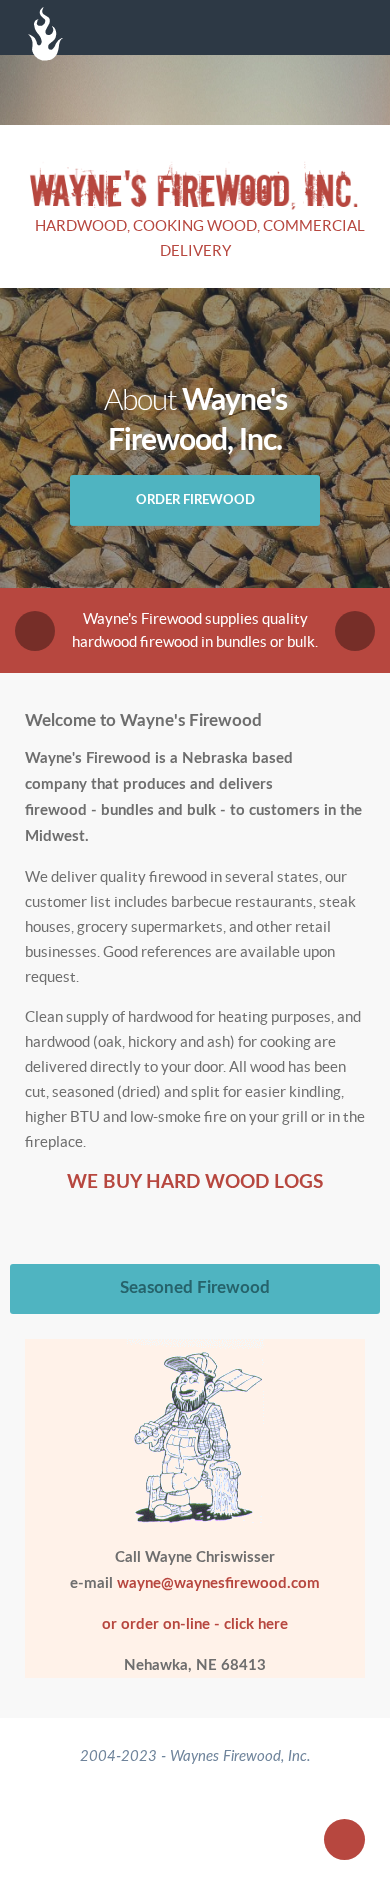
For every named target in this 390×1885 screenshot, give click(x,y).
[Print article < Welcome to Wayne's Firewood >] (336, 757)
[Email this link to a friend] (359, 757)
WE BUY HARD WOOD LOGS (195, 1182)
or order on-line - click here (195, 1624)
